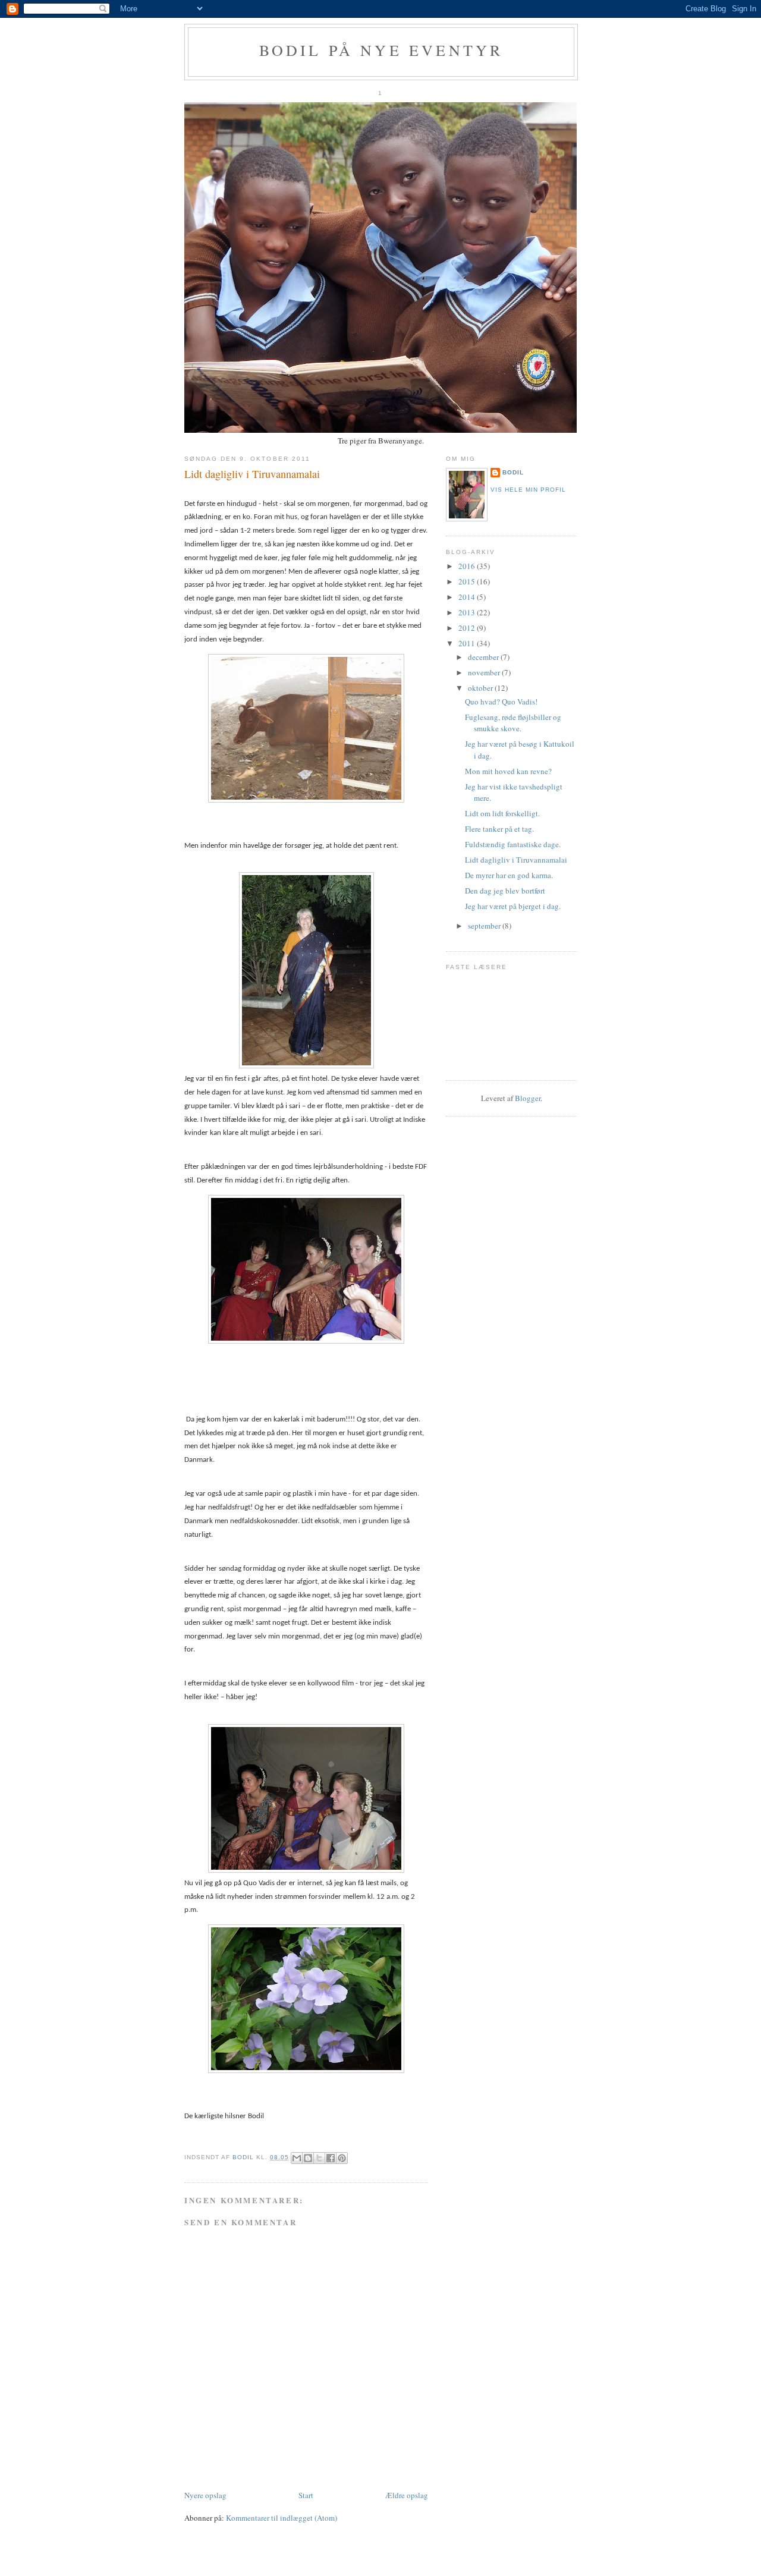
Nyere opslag (205, 2495)
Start (306, 2495)
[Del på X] (319, 2158)
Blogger (528, 1098)
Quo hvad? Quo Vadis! (501, 702)
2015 (468, 581)
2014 (468, 597)
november (485, 672)
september (485, 926)
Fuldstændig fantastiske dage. (513, 844)
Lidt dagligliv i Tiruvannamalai (516, 860)
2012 (468, 628)
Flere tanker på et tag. (499, 829)
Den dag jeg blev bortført (505, 891)
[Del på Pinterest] (342, 2158)
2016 (468, 566)
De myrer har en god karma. (509, 875)
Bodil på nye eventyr (381, 50)
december (484, 657)
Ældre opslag (407, 2495)
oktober (481, 688)
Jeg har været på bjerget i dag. (513, 906)
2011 (468, 643)
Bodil (513, 472)
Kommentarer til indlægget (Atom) (282, 2518)
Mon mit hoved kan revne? (508, 771)
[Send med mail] (297, 2158)
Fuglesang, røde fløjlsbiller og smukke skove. (513, 723)
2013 (468, 612)
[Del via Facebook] (331, 2158)
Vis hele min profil (528, 490)
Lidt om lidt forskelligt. (502, 813)
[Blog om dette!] (308, 2158)
